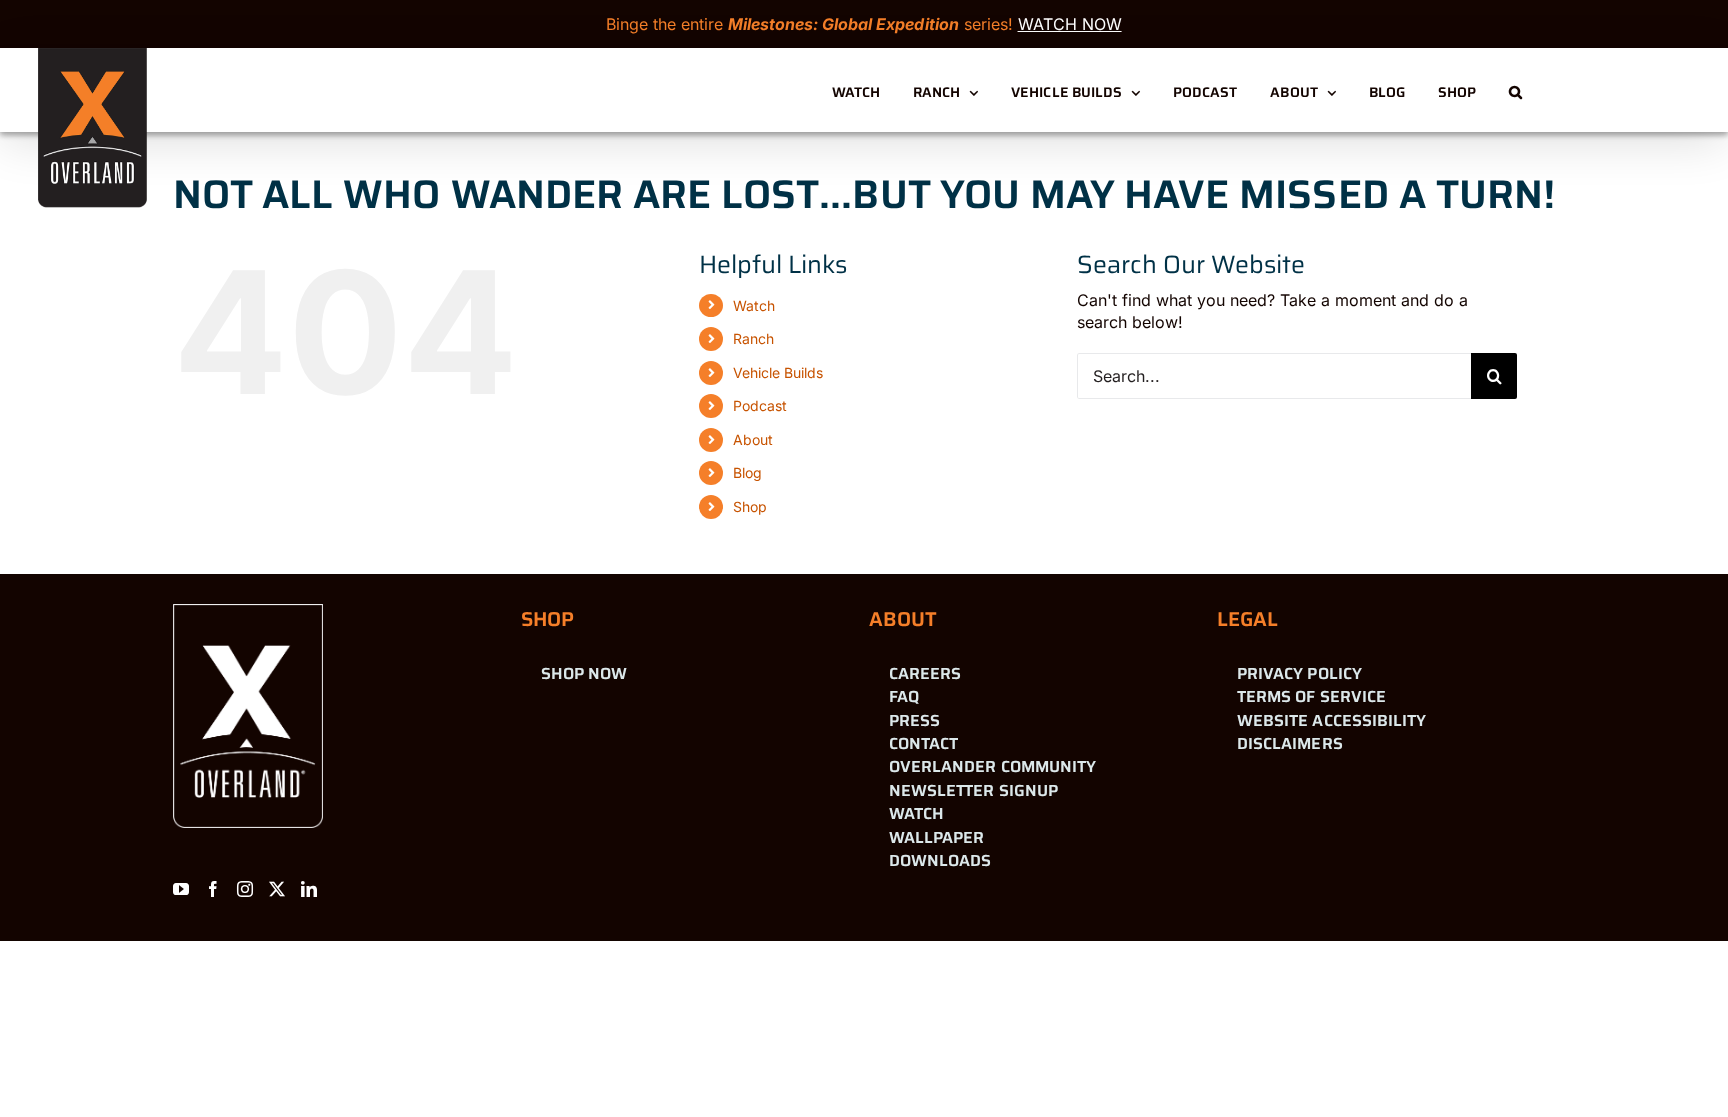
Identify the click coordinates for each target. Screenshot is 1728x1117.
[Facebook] (213, 889)
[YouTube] (181, 889)
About (753, 439)
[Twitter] (277, 889)
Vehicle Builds (778, 372)
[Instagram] (245, 889)
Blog (747, 472)
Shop (750, 506)
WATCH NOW (1070, 24)
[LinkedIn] (309, 889)
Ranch (753, 338)
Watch (754, 305)
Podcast (760, 405)
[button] (1515, 90)
